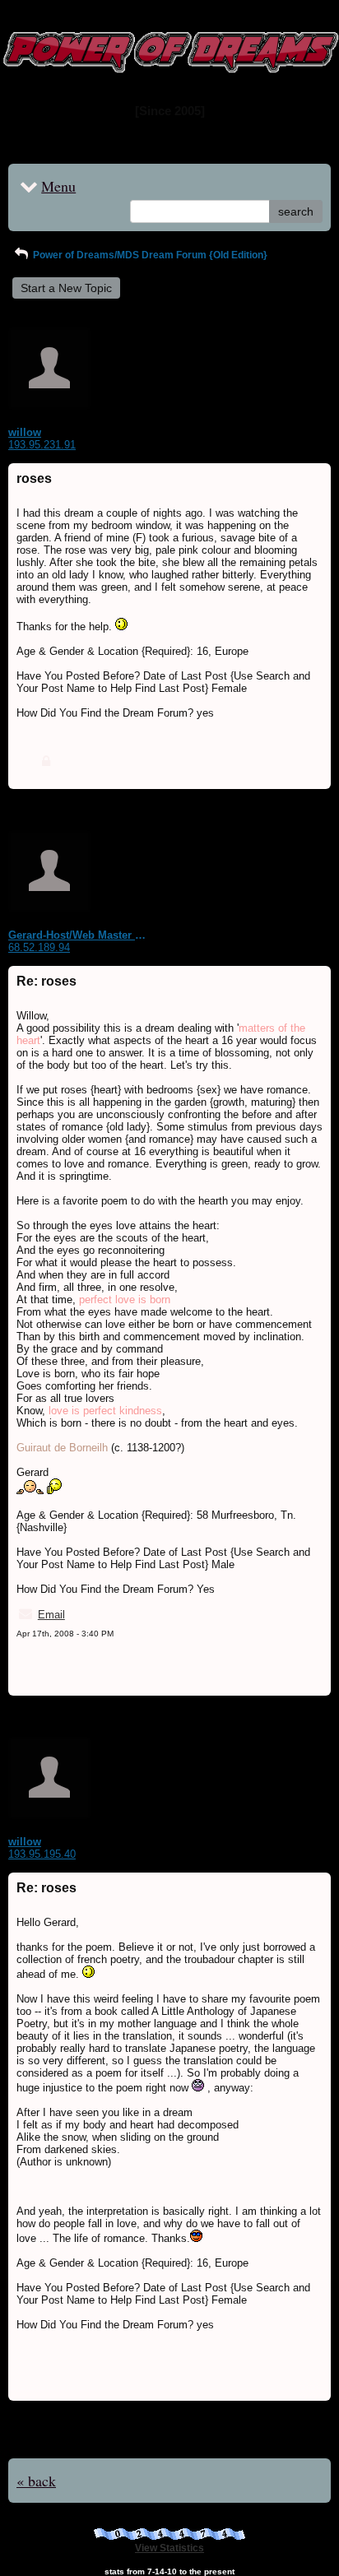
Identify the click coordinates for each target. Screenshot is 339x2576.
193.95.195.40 (42, 1854)
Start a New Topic (66, 288)
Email (51, 1615)
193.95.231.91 (42, 445)
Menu (58, 186)
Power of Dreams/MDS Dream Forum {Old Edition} (149, 255)
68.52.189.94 (39, 947)
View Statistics (169, 2548)
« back (36, 2481)
